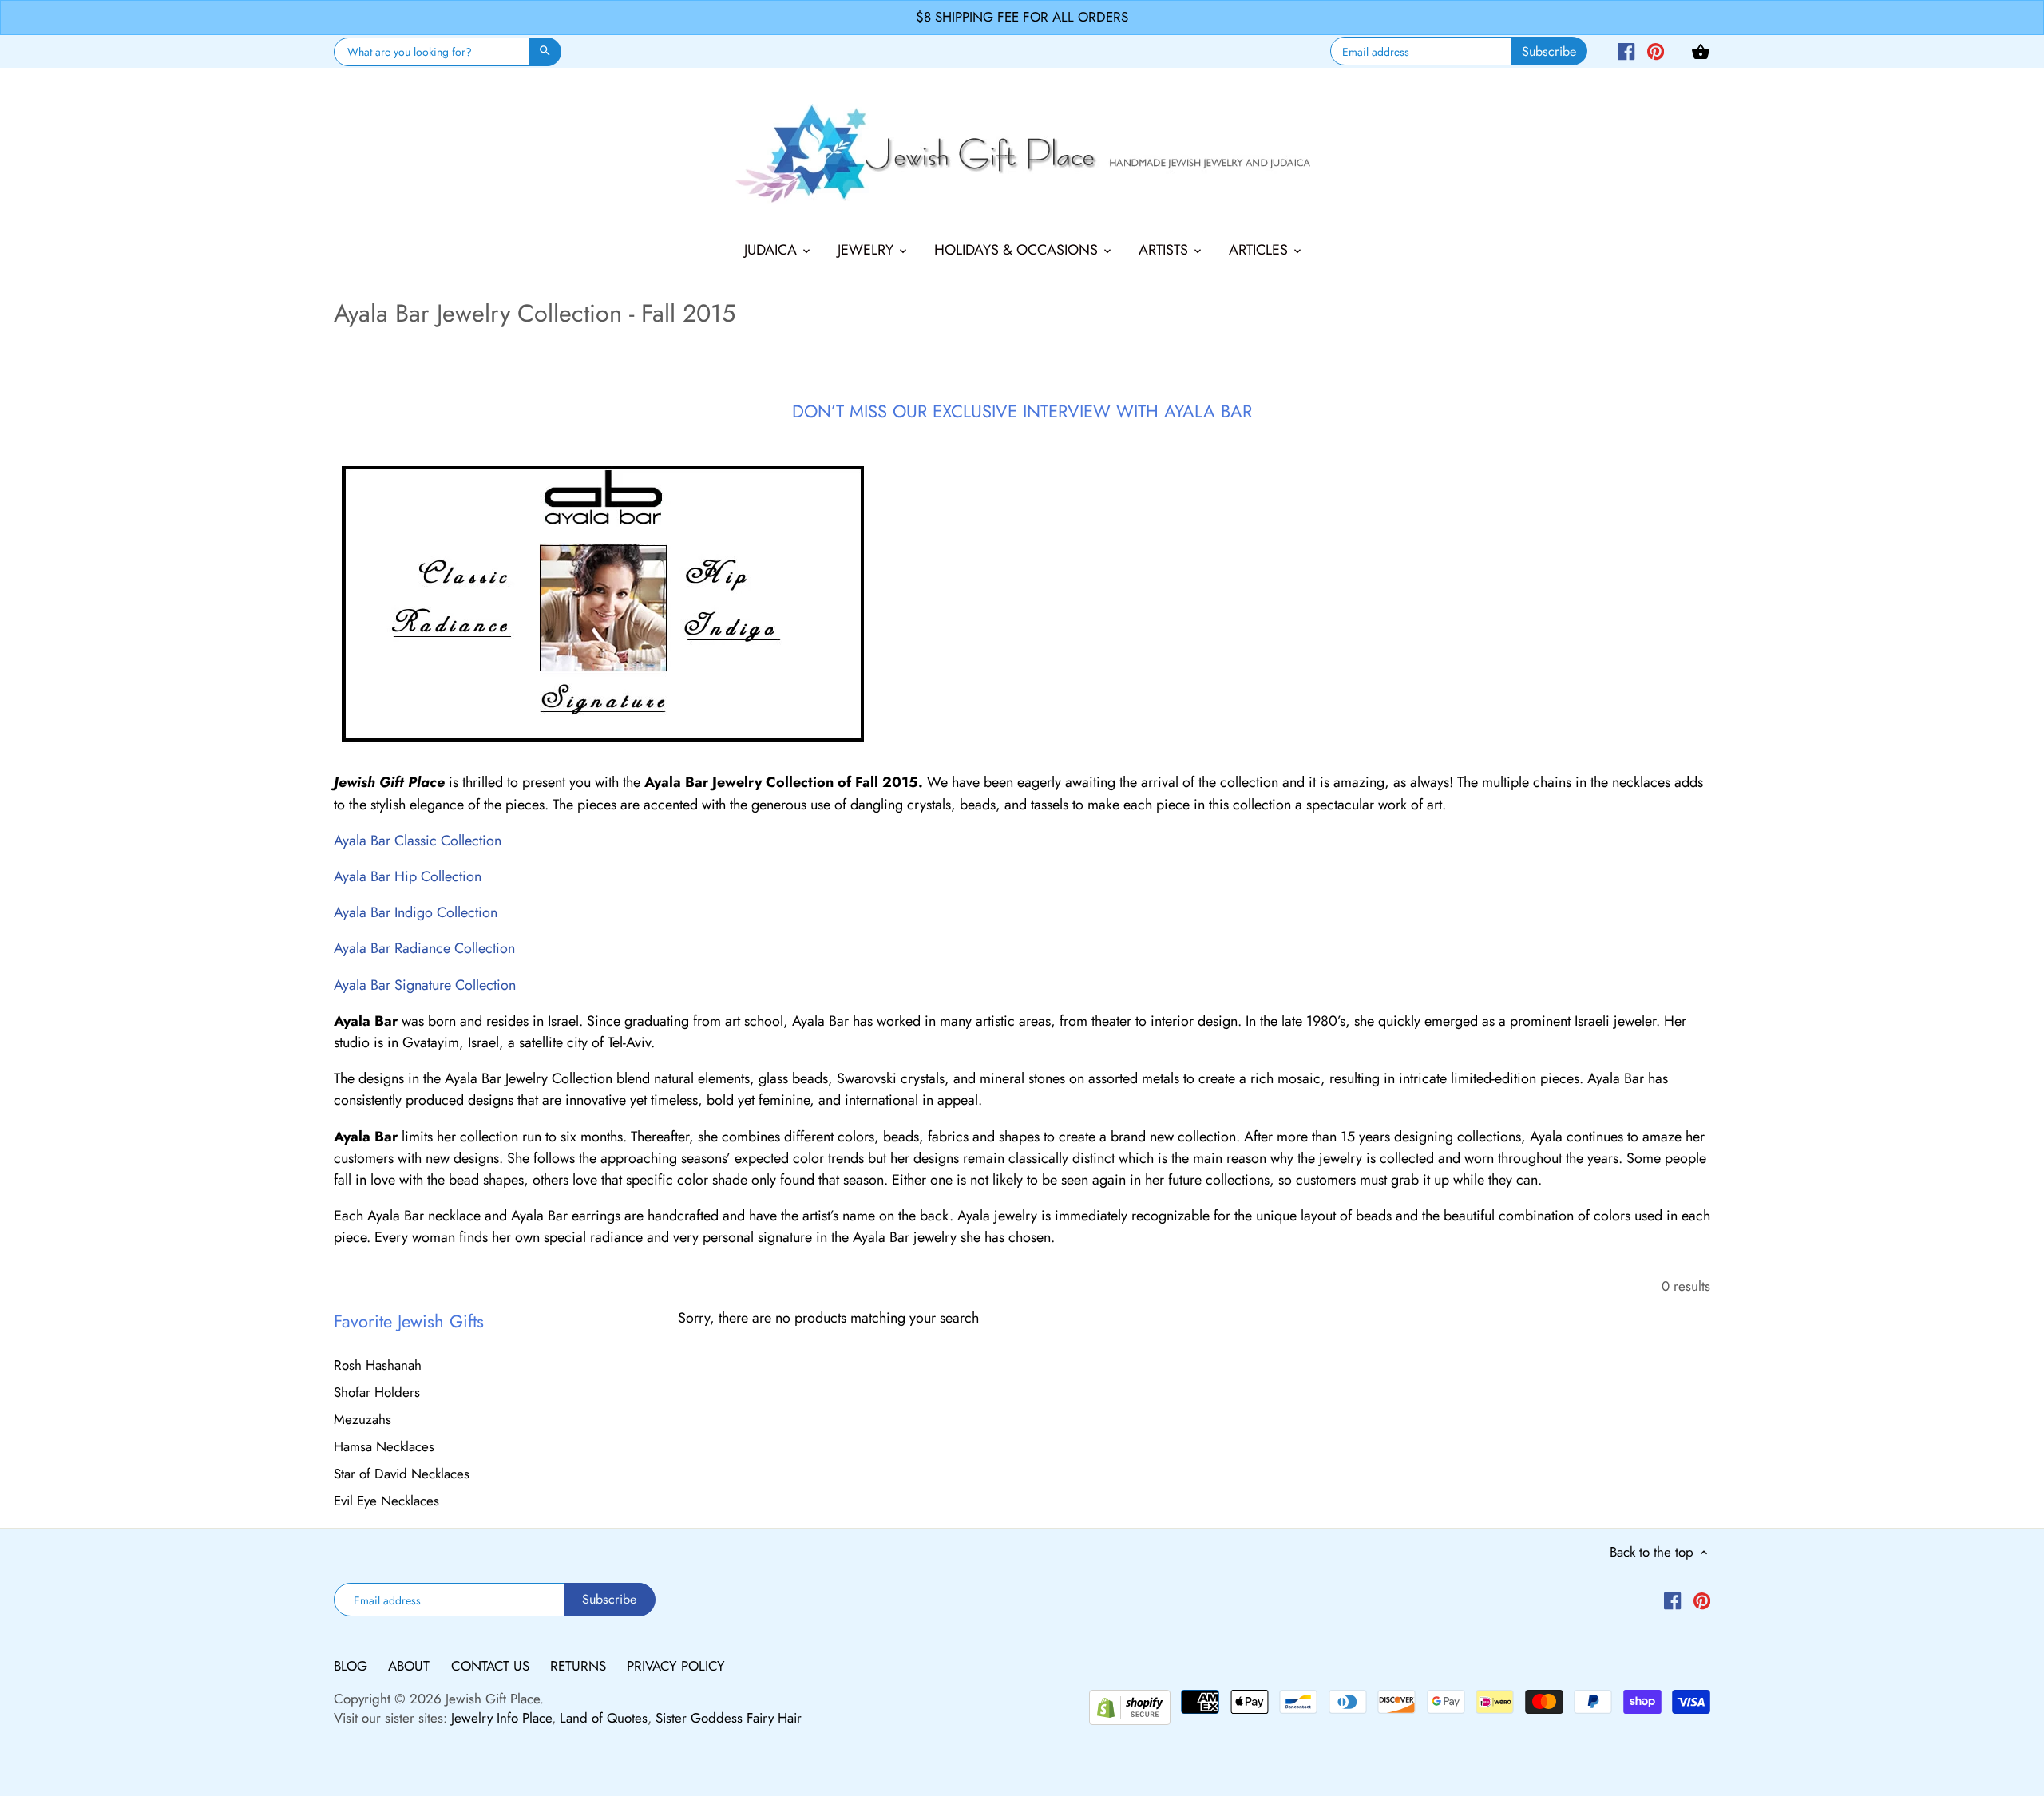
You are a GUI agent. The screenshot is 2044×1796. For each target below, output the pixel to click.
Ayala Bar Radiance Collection (424, 948)
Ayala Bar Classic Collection (418, 841)
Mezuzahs (362, 1419)
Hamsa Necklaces (384, 1446)
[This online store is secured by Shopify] (1130, 1705)
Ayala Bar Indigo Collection (416, 912)
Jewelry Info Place (501, 1718)
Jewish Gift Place (493, 1699)
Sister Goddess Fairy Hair (729, 1718)
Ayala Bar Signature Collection (425, 985)
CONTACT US (492, 1666)
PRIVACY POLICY (676, 1666)
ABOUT (411, 1666)
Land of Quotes (604, 1718)
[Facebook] (1626, 50)
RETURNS (580, 1666)
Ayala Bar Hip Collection (408, 876)
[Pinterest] (1656, 50)
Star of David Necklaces (402, 1474)
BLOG (353, 1666)
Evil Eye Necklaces (386, 1501)
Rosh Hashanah (378, 1365)
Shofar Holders (377, 1392)
